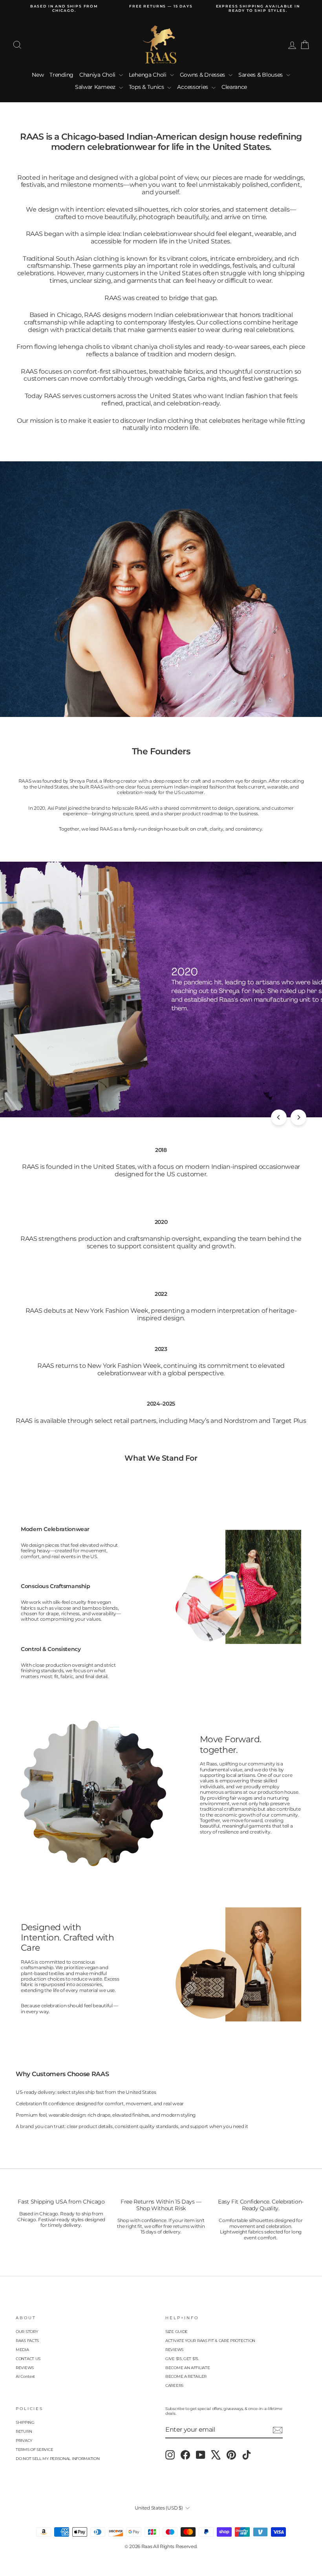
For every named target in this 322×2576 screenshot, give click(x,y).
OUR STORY (27, 2332)
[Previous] (279, 1117)
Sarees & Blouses (261, 75)
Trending (61, 75)
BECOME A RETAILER (186, 2376)
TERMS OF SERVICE (34, 2450)
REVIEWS (25, 2368)
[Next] (298, 1117)
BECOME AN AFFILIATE (188, 2368)
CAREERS (174, 2385)
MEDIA (22, 2350)
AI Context (25, 2376)
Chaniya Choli (98, 75)
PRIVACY (24, 2441)
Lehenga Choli (148, 75)
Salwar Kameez (96, 87)
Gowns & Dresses (203, 75)
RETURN (24, 2431)
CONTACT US (28, 2359)
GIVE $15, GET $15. (182, 2359)
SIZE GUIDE (177, 2332)
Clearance (234, 87)
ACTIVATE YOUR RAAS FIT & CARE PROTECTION (210, 2341)
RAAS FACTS (27, 2341)
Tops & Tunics (147, 87)
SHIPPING (25, 2422)
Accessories (193, 87)
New (38, 75)
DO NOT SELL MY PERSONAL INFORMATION (58, 2459)
